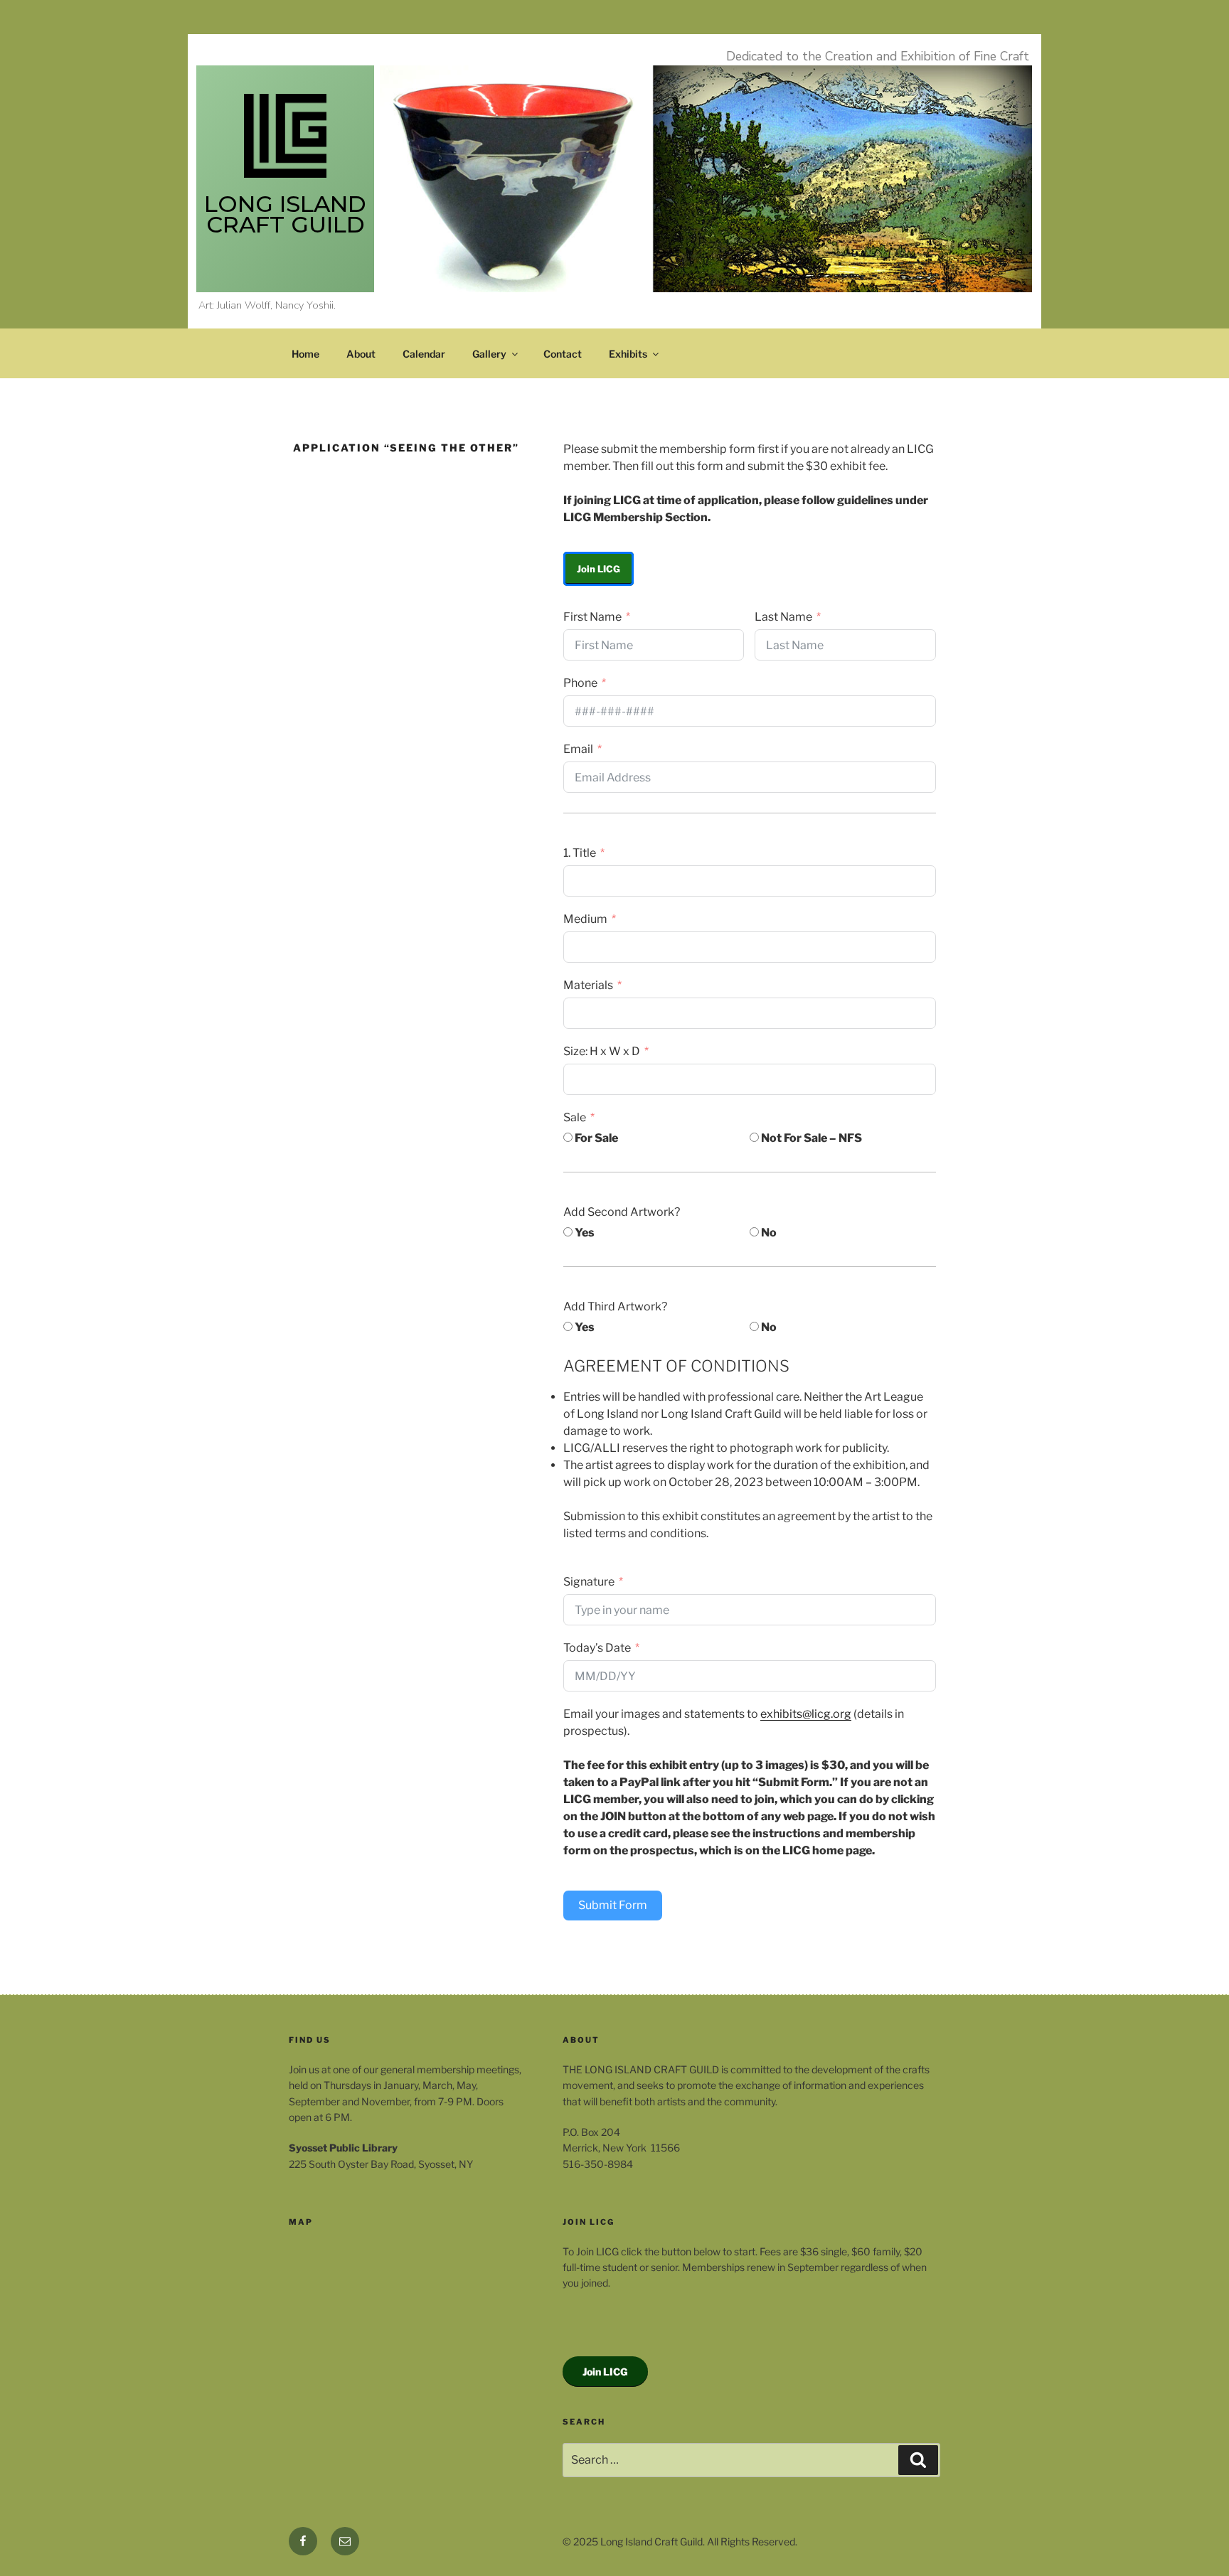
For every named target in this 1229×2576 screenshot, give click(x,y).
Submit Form (613, 1905)
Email (578, 749)
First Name (592, 617)
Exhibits (628, 354)
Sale (575, 1117)
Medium (585, 919)
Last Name (783, 617)
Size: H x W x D (602, 1051)
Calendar (424, 354)
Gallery (489, 354)
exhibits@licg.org (806, 1714)
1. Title (580, 853)
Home (305, 354)
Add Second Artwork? (622, 1212)
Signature (589, 1582)
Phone (580, 683)
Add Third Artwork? (615, 1306)
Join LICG (598, 569)
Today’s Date (597, 1648)
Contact (563, 354)
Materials (588, 985)
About (361, 354)
